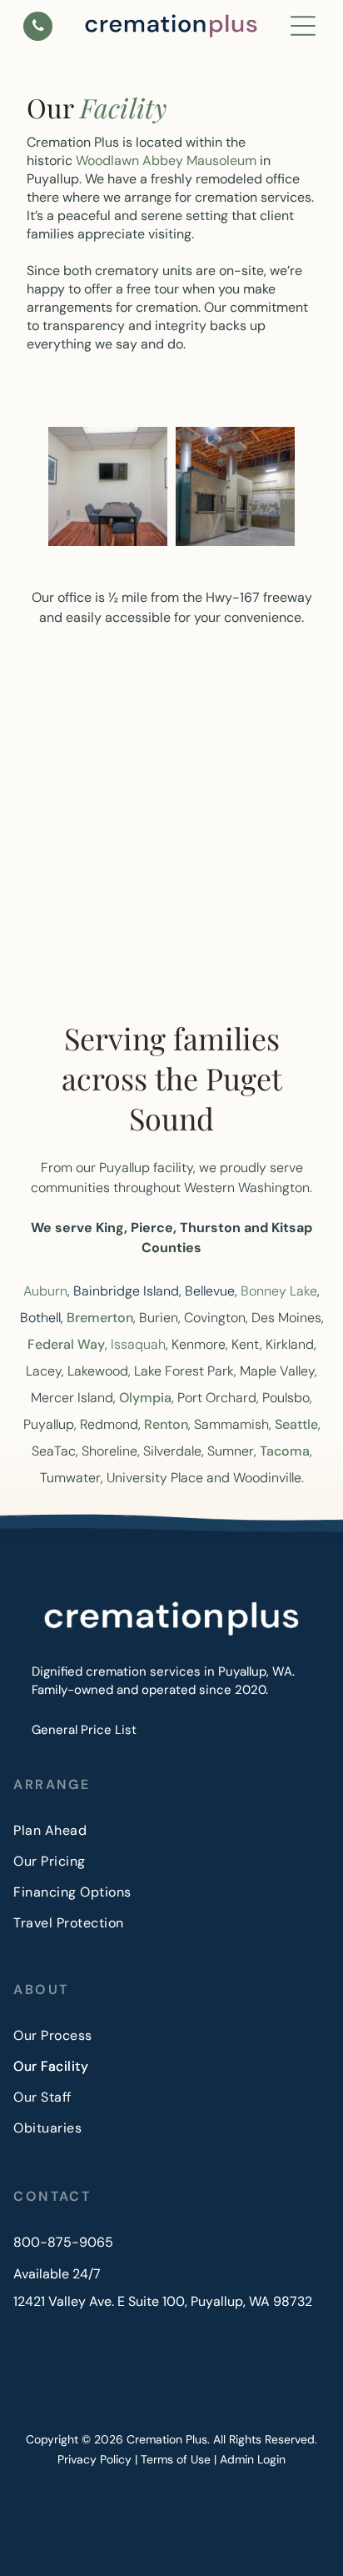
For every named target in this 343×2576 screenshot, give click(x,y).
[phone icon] (38, 29)
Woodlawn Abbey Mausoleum (166, 160)
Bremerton (100, 1318)
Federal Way (66, 1344)
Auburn (45, 1291)
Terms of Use (176, 2459)
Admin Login (253, 2459)
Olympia (145, 1398)
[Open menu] (303, 26)
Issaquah (138, 1344)
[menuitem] (171, 1830)
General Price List (84, 1730)
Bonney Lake (279, 1291)
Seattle (296, 1424)
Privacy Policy (94, 2459)
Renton (166, 1424)
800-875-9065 (63, 2242)
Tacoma (285, 1451)
